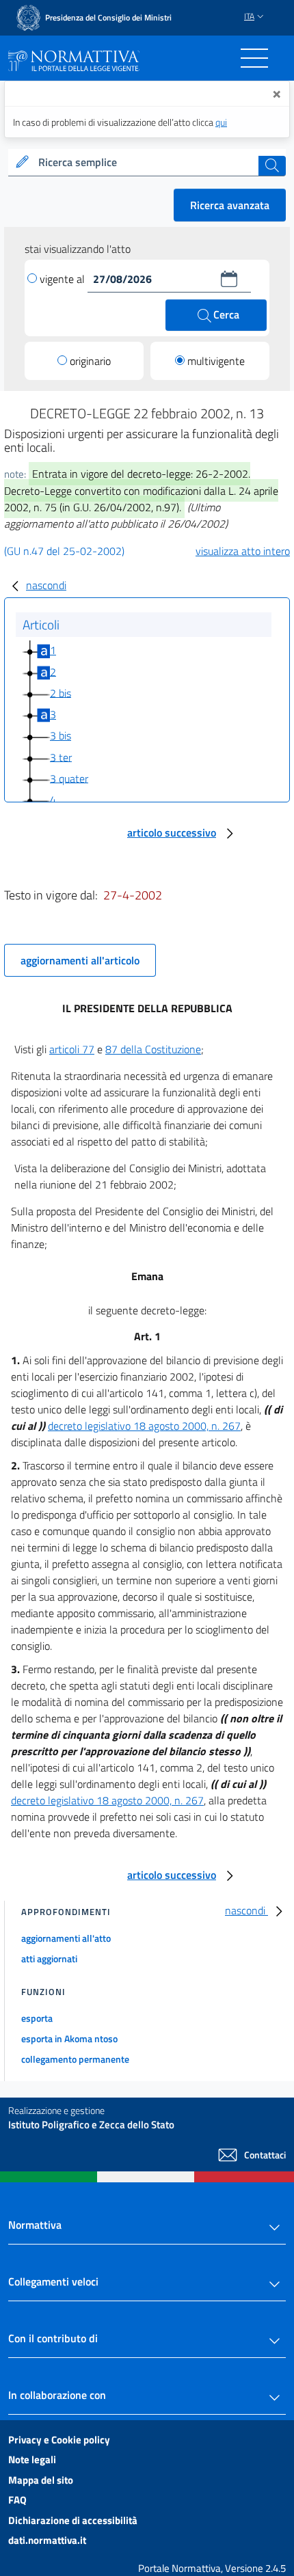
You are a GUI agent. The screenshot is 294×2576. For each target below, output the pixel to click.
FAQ (17, 2500)
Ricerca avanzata (230, 205)
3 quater (69, 778)
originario (90, 361)
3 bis (61, 735)
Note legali (32, 2459)
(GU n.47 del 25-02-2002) (64, 551)
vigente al (64, 279)
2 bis (61, 692)
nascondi (46, 585)
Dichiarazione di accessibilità (73, 2520)
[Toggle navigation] (254, 58)
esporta (37, 2018)
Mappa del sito (41, 2480)
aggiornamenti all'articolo (80, 960)
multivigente (216, 361)
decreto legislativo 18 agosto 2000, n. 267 (144, 1426)
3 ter (61, 757)
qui (221, 122)
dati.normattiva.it (47, 2540)
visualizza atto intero (243, 551)
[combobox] (147, 163)
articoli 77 (72, 1049)
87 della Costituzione (153, 1049)
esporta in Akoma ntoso (69, 2038)
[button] (229, 279)
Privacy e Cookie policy (59, 2440)
